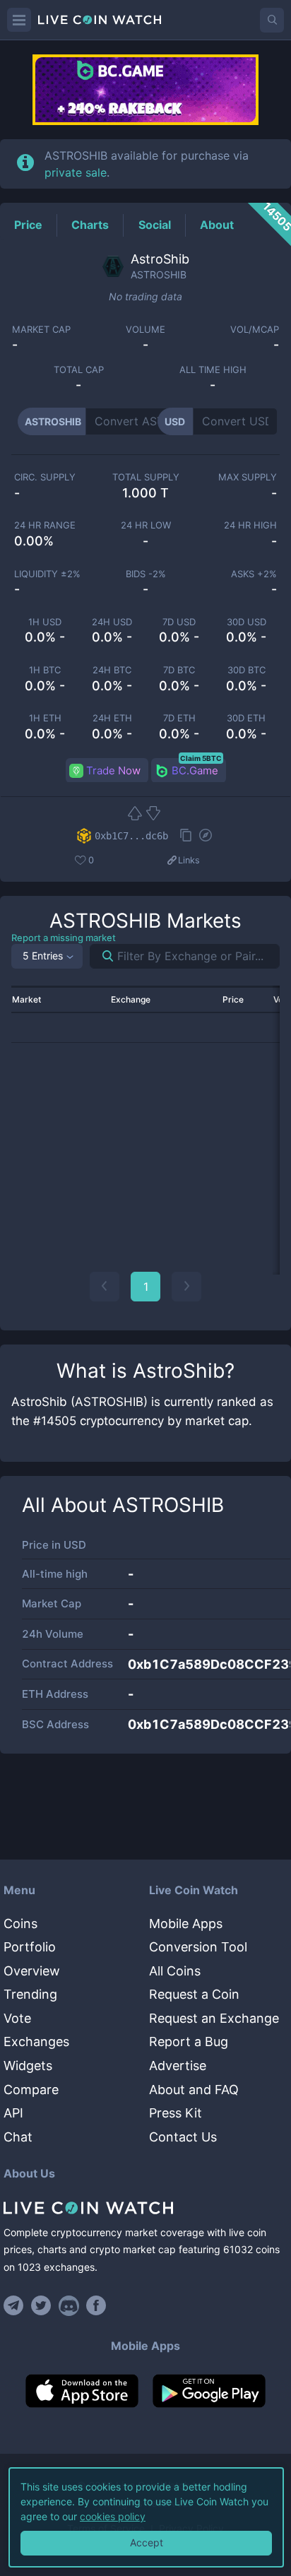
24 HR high (250, 525)
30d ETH (246, 718)
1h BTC (45, 670)
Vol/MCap (255, 330)
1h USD (45, 622)
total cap (79, 370)
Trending (30, 1994)
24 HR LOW (146, 525)
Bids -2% (146, 574)
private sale (76, 172)
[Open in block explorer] (206, 837)
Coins (20, 1924)
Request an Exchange (214, 2018)
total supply (146, 477)
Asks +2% (254, 574)
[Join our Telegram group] (16, 2305)
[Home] (145, 2208)
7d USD (179, 622)
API (13, 2113)
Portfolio (30, 1947)
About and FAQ (194, 2090)
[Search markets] (102, 956)
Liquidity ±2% (47, 574)
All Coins (175, 1971)
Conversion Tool (198, 1947)
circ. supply (45, 477)
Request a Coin (194, 1994)
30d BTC (247, 670)
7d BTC (179, 670)
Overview (32, 1971)
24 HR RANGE (45, 525)
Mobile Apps (186, 1924)
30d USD (247, 622)
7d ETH (179, 718)
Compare (31, 2090)
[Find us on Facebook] (96, 2305)
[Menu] (19, 20)
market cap (41, 330)
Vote (17, 2018)
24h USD (112, 622)
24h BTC (112, 670)
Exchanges (36, 2042)
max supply (248, 477)
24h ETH (112, 718)
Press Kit (176, 2113)
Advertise (178, 2066)
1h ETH (45, 718)
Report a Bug (189, 2042)
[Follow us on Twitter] (41, 2305)
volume (145, 330)
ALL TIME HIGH (213, 370)
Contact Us (183, 2137)
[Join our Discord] (69, 2305)
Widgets (28, 2066)
